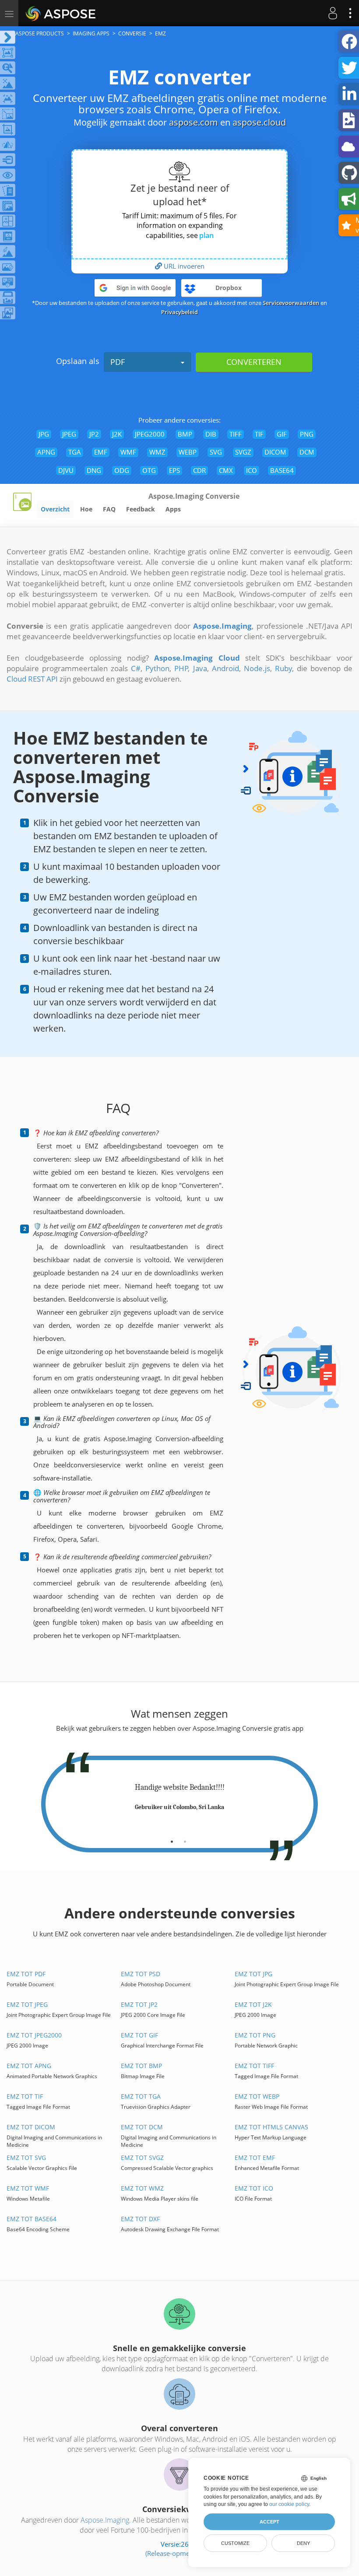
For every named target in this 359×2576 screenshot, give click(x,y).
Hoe (86, 509)
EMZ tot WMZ (142, 2188)
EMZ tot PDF (26, 1974)
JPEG (69, 434)
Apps (173, 509)
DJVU (66, 470)
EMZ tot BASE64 (32, 2219)
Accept (269, 2522)
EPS (174, 470)
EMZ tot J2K (253, 2004)
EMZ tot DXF (140, 2219)
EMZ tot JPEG (27, 2004)
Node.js (257, 668)
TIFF (236, 434)
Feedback (141, 509)
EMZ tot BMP (141, 2066)
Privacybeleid (179, 312)
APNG (46, 452)
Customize (235, 2543)
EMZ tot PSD (141, 1974)
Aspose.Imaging (105, 2520)
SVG (216, 452)
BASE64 (282, 470)
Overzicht (55, 509)
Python (157, 668)
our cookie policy (289, 2504)
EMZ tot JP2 (139, 2004)
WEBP (188, 452)
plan (206, 235)
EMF (101, 452)
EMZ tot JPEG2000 (34, 2035)
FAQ (109, 509)
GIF (282, 434)
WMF (128, 452)
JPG (44, 434)
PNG (307, 434)
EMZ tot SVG (26, 2158)
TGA (75, 452)
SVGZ (243, 452)
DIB (211, 434)
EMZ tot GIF (139, 2035)
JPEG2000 (150, 434)
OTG (149, 470)
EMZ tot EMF (255, 2158)
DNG (94, 470)
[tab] (172, 1838)
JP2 (94, 434)
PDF (118, 362)
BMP (185, 434)
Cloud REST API (32, 679)
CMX (226, 470)
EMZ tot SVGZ (142, 2158)
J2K (117, 434)
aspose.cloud (259, 122)
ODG (122, 470)
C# (136, 668)
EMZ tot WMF (28, 2188)
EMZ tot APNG (29, 2066)
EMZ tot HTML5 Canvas (271, 2127)
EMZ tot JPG (253, 1974)
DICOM (275, 452)
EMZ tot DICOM (31, 2127)
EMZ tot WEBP (257, 2096)
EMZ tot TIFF (254, 2066)
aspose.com (194, 122)
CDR (199, 470)
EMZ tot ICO (254, 2188)
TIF (259, 434)
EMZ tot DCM (142, 2127)
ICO (252, 470)
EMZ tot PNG (255, 2035)
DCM (307, 452)
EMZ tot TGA (141, 2096)
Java (200, 668)
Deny (303, 2543)
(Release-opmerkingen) (180, 2553)
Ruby (283, 668)
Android (225, 668)
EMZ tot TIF (25, 2096)
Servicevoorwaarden (291, 303)
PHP (181, 668)
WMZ (157, 452)
